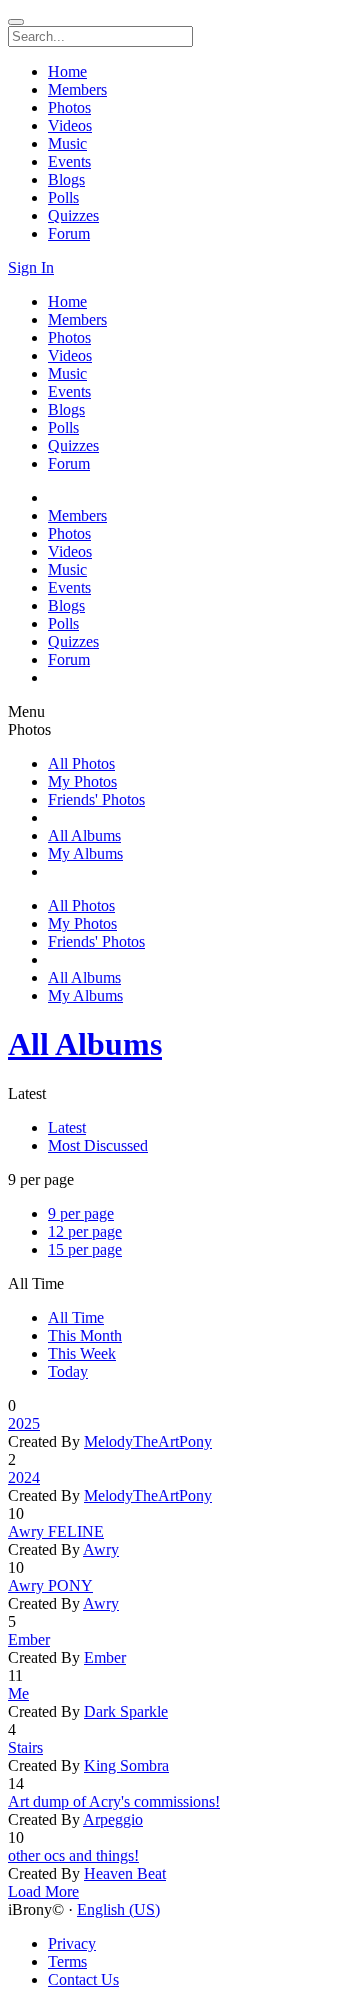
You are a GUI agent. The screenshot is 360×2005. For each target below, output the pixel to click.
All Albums (84, 835)
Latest (67, 1127)
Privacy (72, 1943)
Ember (29, 1639)
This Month (85, 1335)
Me (18, 1693)
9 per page (81, 1213)
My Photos (82, 781)
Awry (101, 1549)
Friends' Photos (96, 799)
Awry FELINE (56, 1531)
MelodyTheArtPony (148, 1441)
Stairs (25, 1747)
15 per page (85, 1249)
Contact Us (83, 1979)
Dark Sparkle (126, 1711)
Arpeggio (113, 1819)
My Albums (85, 853)
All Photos (81, 763)
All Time (76, 1317)
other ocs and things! (73, 1855)
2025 (24, 1423)
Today (68, 1371)
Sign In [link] (31, 267)
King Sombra (126, 1765)
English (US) (118, 1909)
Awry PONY (50, 1585)
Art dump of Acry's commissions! (114, 1801)
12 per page (85, 1231)
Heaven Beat (125, 1873)
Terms (67, 1961)
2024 (24, 1477)
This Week (82, 1353)
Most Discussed (98, 1145)
